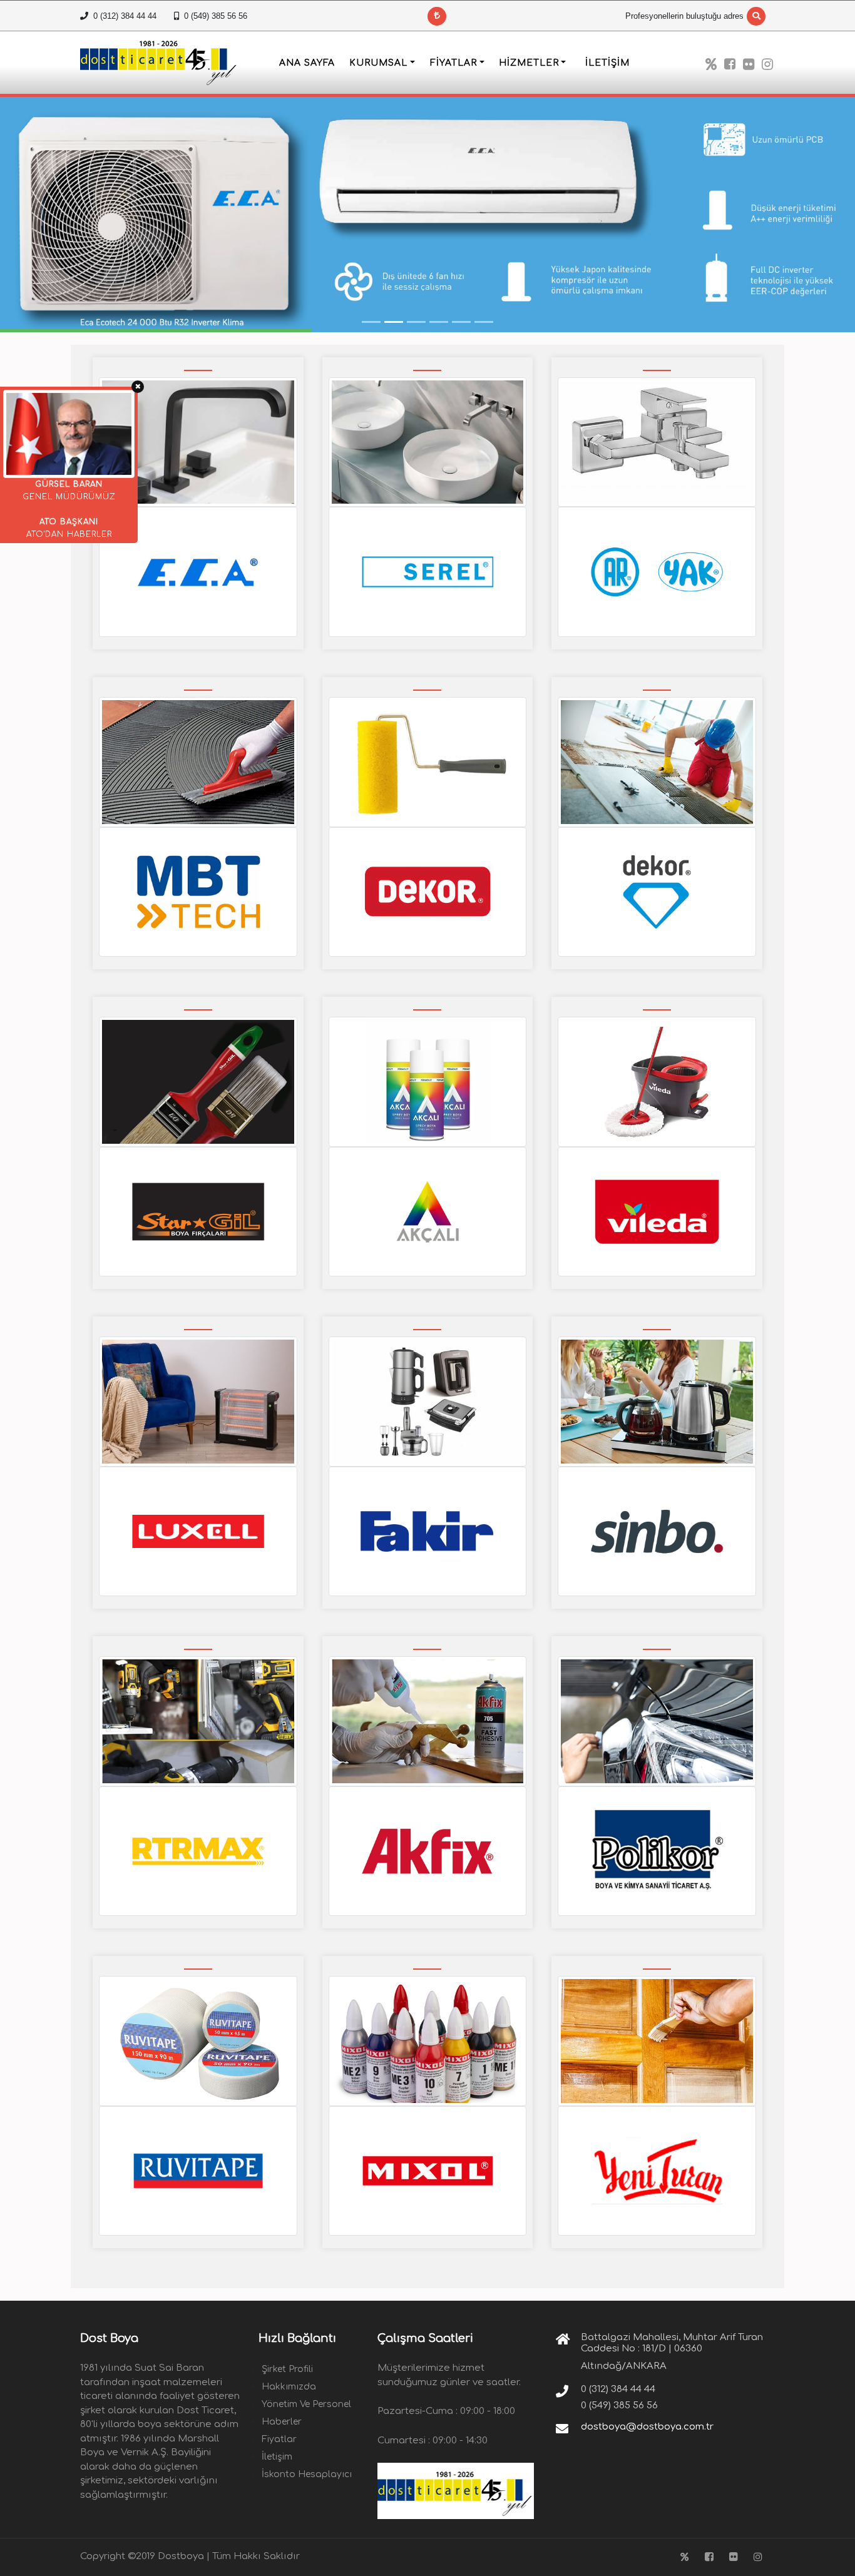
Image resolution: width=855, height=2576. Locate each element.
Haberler (282, 2422)
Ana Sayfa (307, 63)
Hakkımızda (289, 2387)
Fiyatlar (453, 63)
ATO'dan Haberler (69, 534)
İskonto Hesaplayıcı (307, 2474)
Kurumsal (378, 63)
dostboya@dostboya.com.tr (647, 2427)
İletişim (607, 63)
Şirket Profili (287, 2369)
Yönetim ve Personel (306, 2404)
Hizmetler (529, 63)
